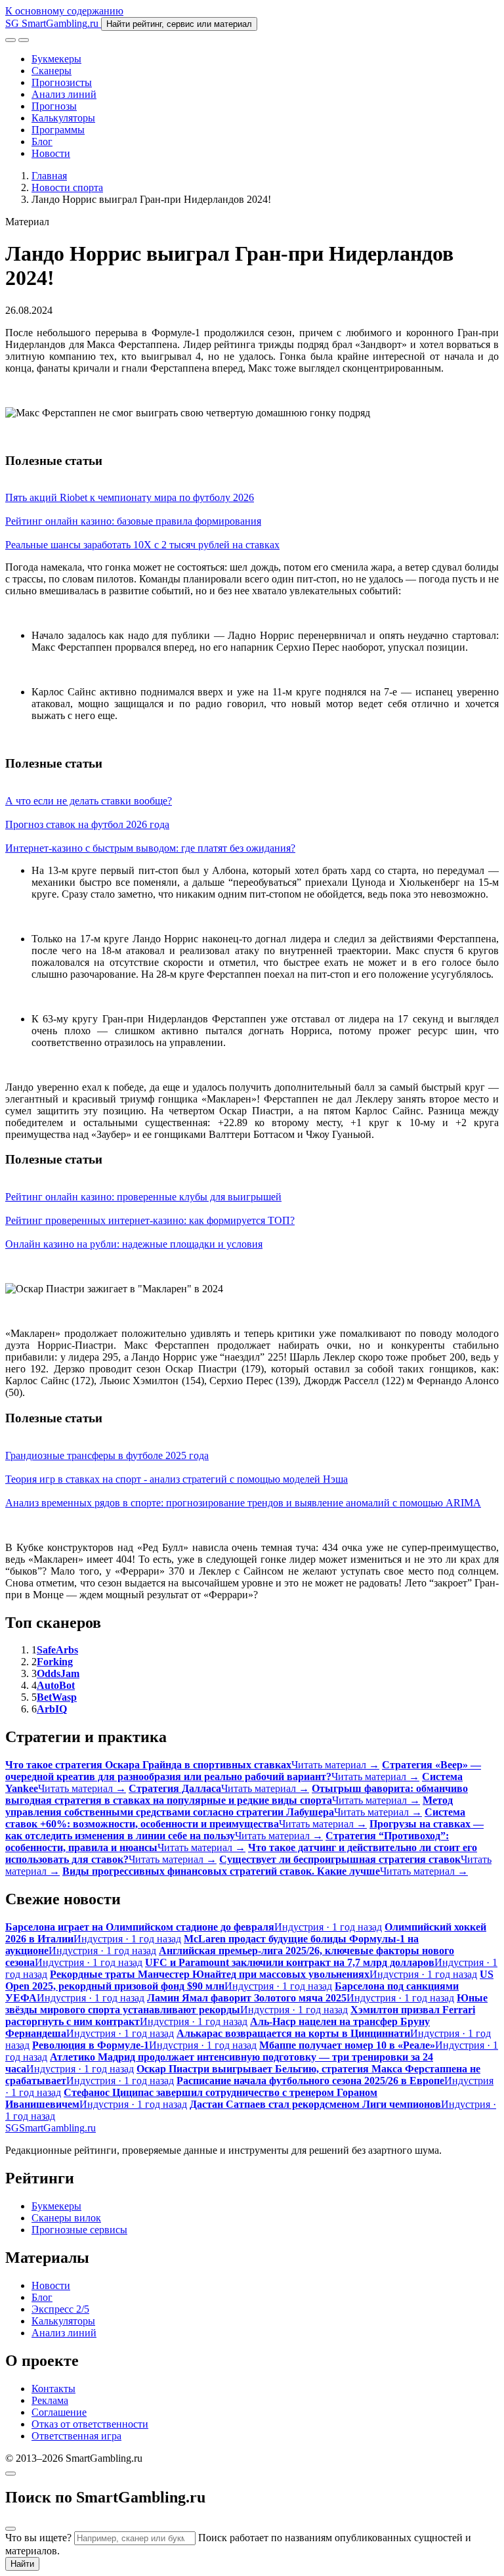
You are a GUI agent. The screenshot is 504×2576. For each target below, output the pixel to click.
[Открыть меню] (24, 40)
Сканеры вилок (66, 2218)
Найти (22, 2564)
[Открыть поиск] (10, 40)
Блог (42, 142)
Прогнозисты (62, 82)
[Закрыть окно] (10, 2474)
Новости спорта (67, 187)
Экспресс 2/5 (60, 2309)
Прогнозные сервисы (79, 2230)
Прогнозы (54, 106)
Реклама (50, 2400)
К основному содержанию (64, 11)
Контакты (53, 2389)
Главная (49, 176)
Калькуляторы (63, 118)
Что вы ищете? (38, 2538)
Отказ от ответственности (90, 2424)
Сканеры (52, 71)
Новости (51, 153)
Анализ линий (64, 94)
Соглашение (59, 2412)
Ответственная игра (76, 2436)
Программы (58, 130)
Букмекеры (56, 59)
